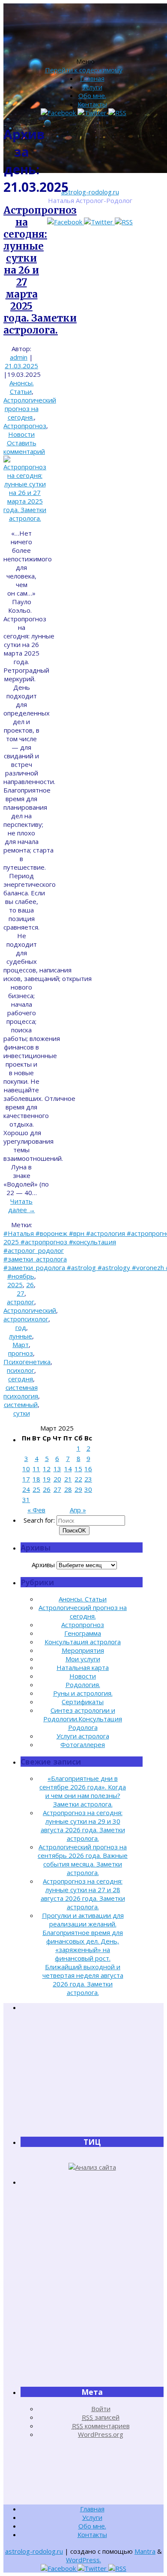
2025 (15, 1285)
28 (68, 1489)
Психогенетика (27, 1362)
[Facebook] (66, 222)
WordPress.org (101, 2434)
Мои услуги (83, 1659)
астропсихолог (26, 1319)
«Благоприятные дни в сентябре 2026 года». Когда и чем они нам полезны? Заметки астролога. (83, 1791)
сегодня (21, 1379)
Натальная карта (83, 1667)
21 (68, 1479)
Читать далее (22, 1205)
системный (21, 1404)
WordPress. (83, 2560)
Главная (92, 78)
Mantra (145, 2551)
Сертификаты (83, 1702)
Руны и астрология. (83, 1693)
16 (88, 1469)
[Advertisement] (92, 2074)
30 (88, 1489)
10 (26, 1469)
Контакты (92, 104)
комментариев (101, 2426)
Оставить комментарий (24, 447)
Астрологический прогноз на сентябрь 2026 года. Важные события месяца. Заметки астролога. (83, 1860)
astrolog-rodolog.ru (90, 192)
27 (21, 1293)
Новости (21, 434)
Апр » (78, 1510)
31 (26, 1500)
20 (57, 1479)
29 (78, 1489)
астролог (21, 1302)
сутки (22, 1413)
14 (68, 1469)
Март (21, 1345)
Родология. (83, 1685)
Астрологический (30, 1310)
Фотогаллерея (83, 1744)
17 (26, 1479)
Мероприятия (83, 1650)
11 (36, 1469)
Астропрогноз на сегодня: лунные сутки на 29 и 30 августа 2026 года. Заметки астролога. (83, 1825)
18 (36, 1479)
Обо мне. (92, 95)
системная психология (21, 1392)
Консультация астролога (83, 1642)
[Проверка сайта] (92, 2167)
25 (36, 1489)
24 (26, 1489)
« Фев (36, 1510)
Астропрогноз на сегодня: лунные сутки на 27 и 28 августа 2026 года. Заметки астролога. (83, 1894)
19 (47, 1479)
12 (47, 1469)
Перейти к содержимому (84, 70)
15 (78, 1469)
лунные (21, 1336)
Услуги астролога (83, 1736)
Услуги (92, 87)
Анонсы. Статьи (22, 387)
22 (78, 1479)
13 (57, 1469)
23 (88, 1479)
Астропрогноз (25, 426)
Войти (101, 2409)
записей (101, 2417)
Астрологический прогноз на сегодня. (30, 408)
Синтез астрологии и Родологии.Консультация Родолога (83, 1719)
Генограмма (83, 1633)
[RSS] (124, 222)
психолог (21, 1370)
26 (30, 1285)
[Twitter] (99, 222)
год (21, 1327)
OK (74, 1531)
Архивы (43, 1565)
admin (19, 357)
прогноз (21, 1353)
